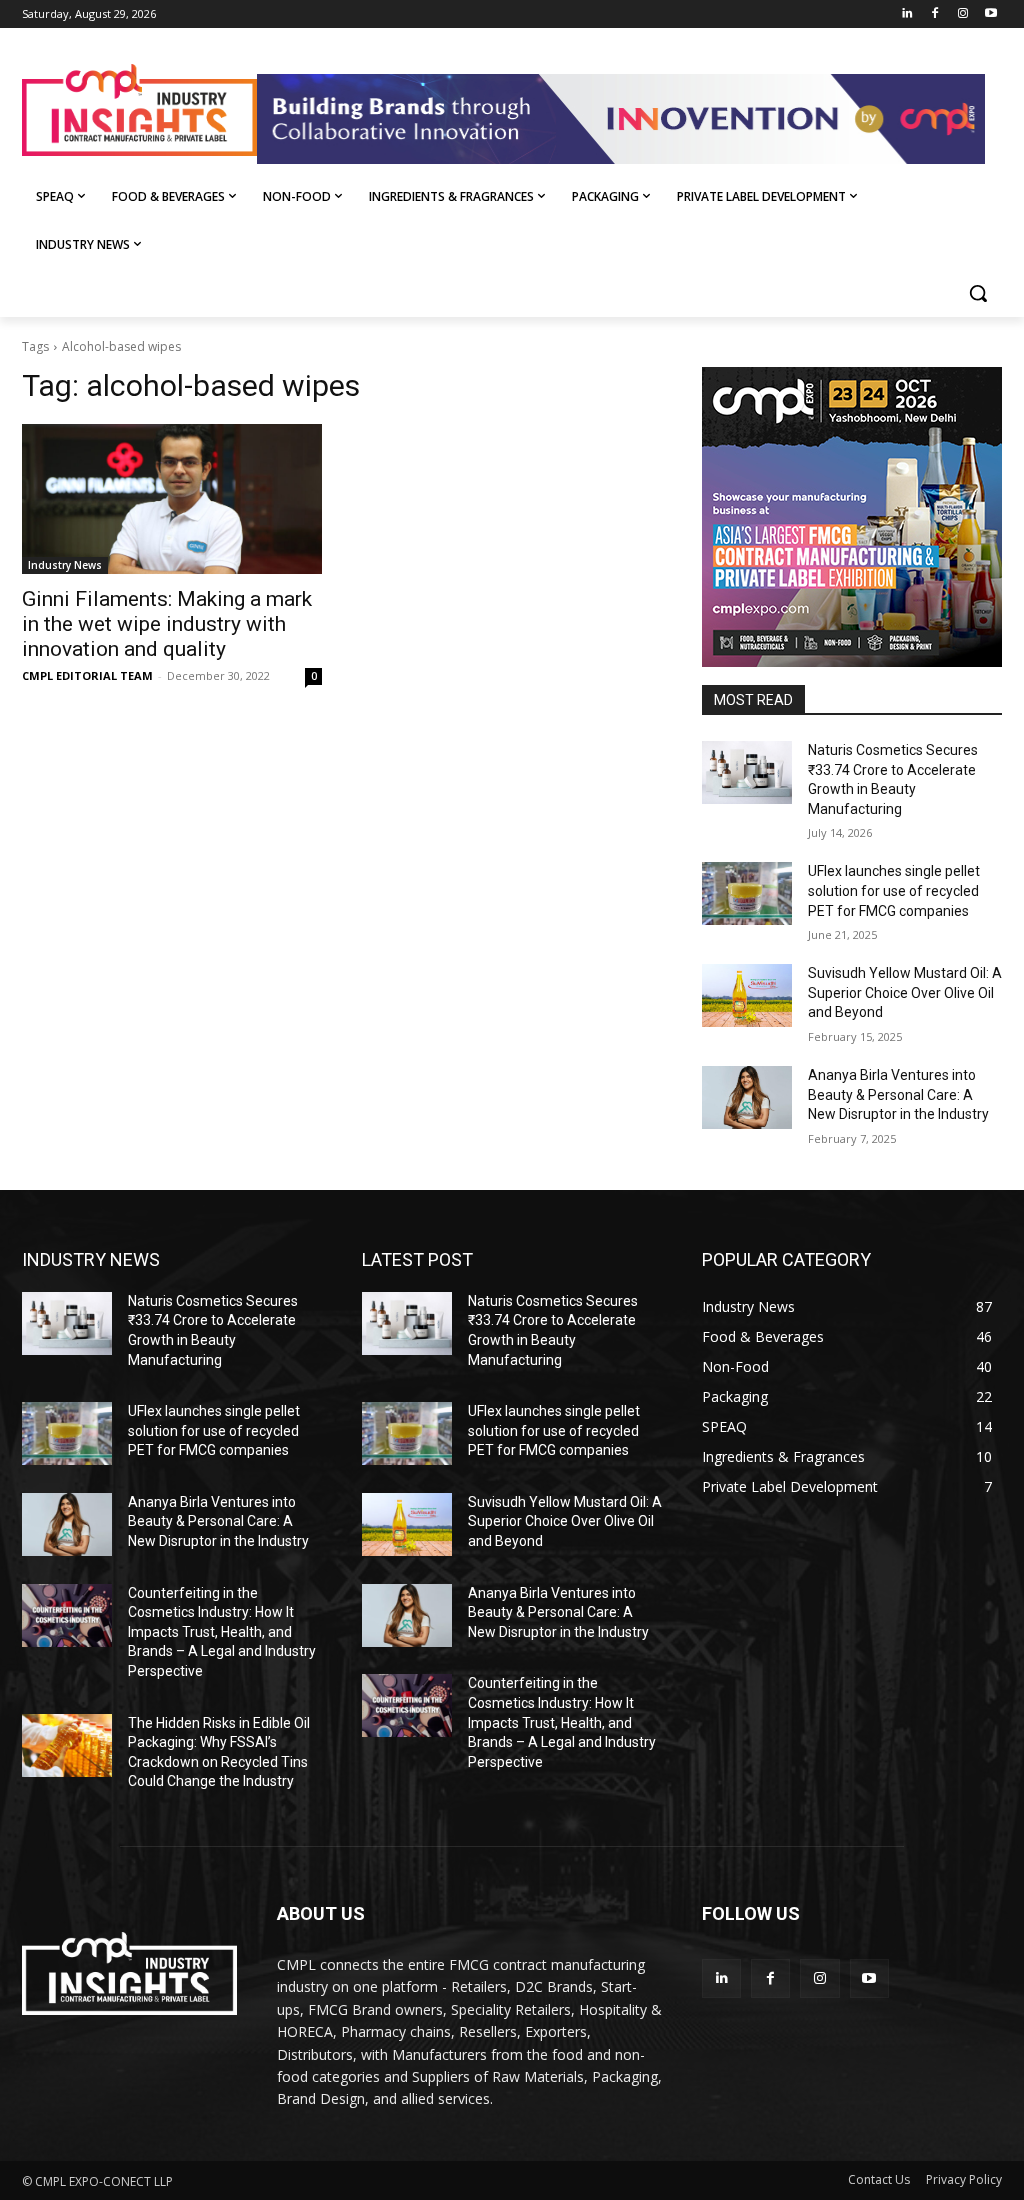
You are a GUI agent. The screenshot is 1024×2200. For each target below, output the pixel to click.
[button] (978, 293)
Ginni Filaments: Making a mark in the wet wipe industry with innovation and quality (167, 624)
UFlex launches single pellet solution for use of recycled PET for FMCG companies (894, 890)
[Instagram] (962, 14)
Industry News (65, 565)
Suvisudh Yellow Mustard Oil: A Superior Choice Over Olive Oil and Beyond (905, 992)
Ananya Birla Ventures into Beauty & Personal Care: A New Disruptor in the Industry (898, 1094)
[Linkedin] (907, 14)
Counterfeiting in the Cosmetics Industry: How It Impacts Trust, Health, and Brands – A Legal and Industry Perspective (222, 1632)
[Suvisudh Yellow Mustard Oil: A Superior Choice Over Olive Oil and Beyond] (747, 995)
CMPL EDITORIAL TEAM (87, 675)
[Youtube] (990, 14)
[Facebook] (935, 14)
